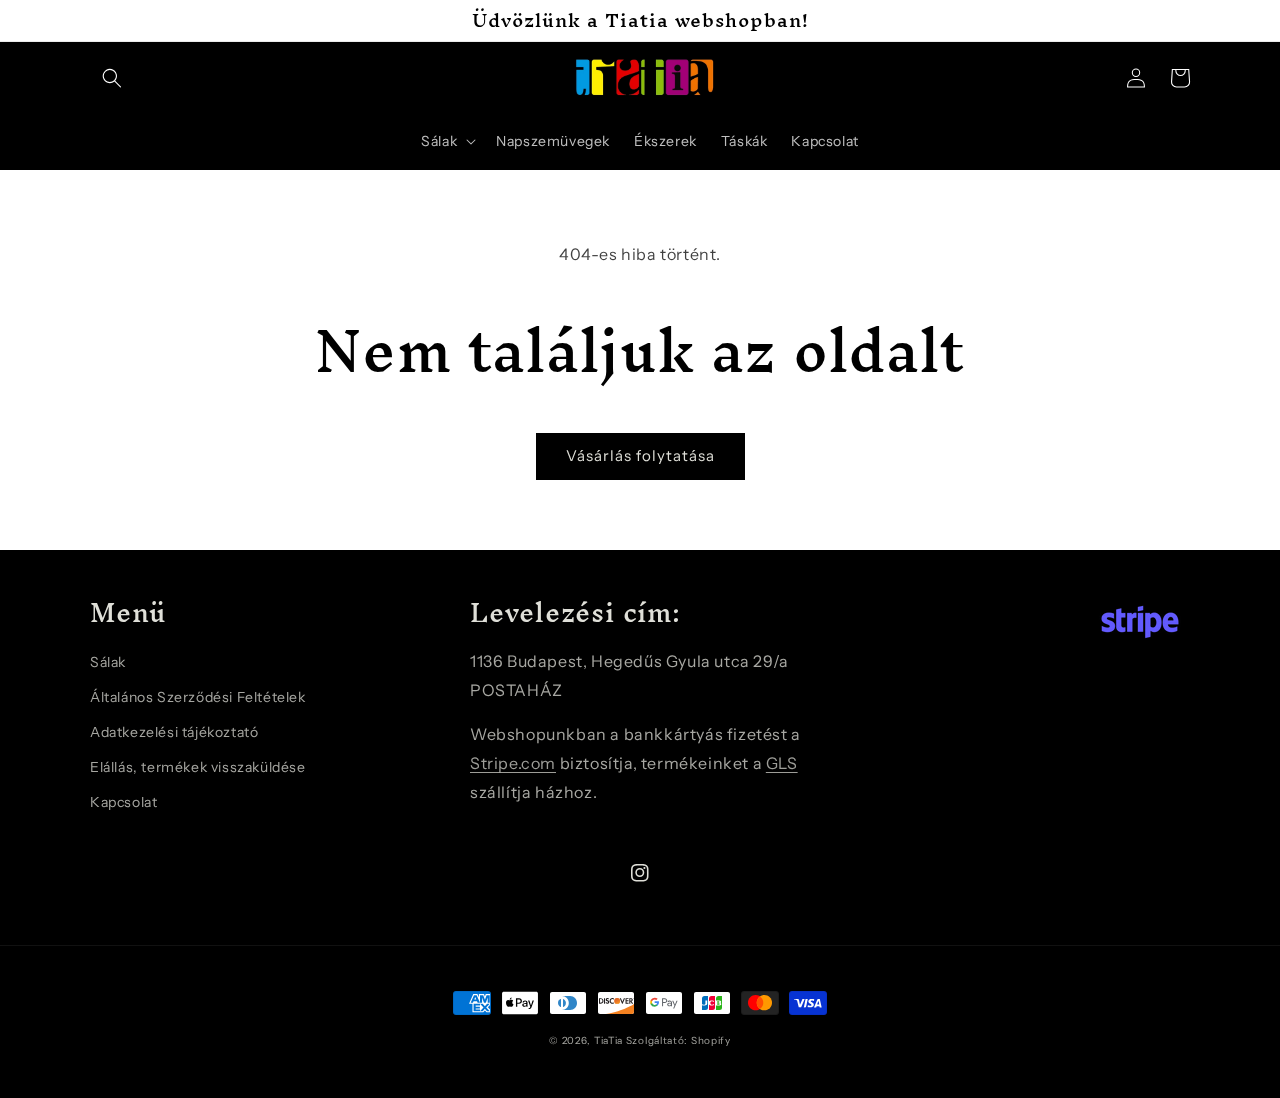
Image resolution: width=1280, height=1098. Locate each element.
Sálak (108, 662)
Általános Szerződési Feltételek (198, 697)
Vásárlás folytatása (640, 455)
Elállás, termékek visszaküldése (198, 767)
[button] (112, 78)
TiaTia (608, 1040)
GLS (782, 763)
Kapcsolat (123, 802)
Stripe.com (513, 763)
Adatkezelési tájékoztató (174, 732)
